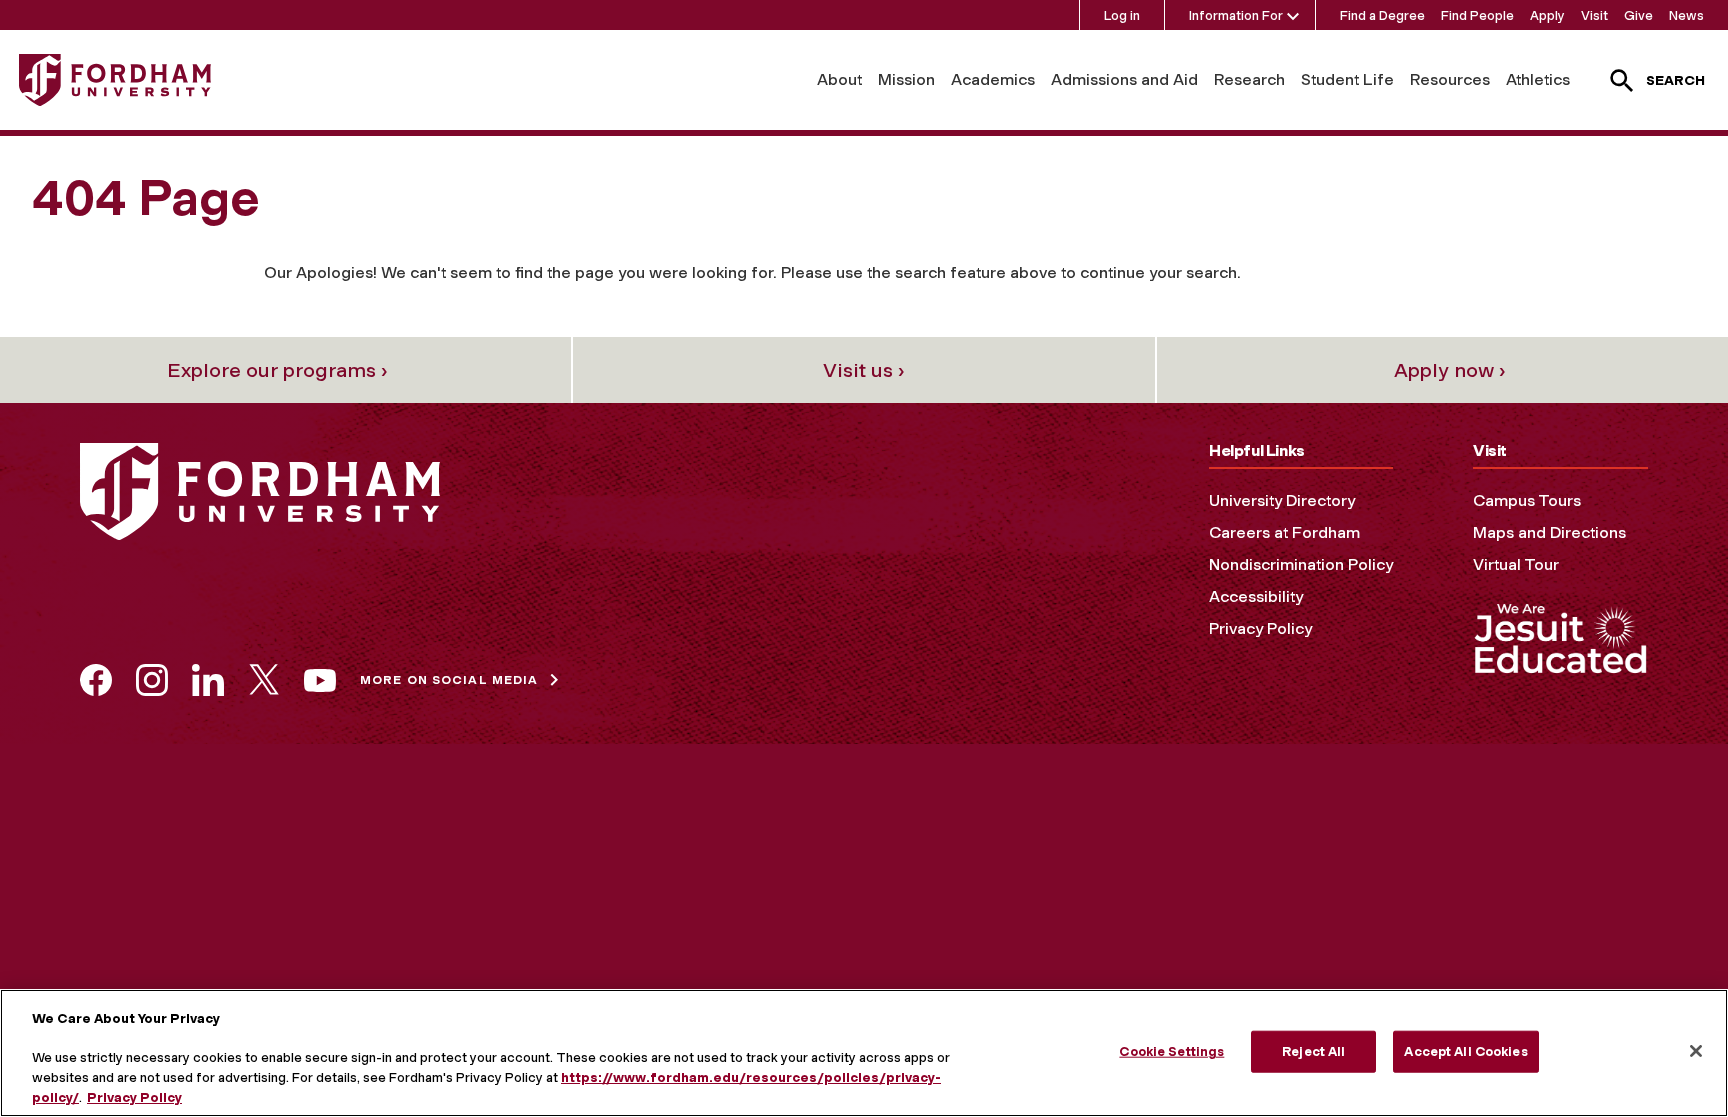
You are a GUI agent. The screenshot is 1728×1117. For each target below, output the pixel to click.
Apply (1547, 15)
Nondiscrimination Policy (1301, 564)
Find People (1477, 15)
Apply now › (1450, 370)
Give (1638, 15)
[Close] (1696, 1051)
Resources (1450, 79)
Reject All (1313, 1051)
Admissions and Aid (1124, 79)
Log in (1122, 15)
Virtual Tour (1516, 564)
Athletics (1538, 79)
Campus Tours (1527, 500)
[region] (864, 1053)
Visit (1594, 15)
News (1686, 15)
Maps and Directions (1549, 532)
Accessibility (1256, 596)
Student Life (1347, 79)
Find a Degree (1382, 15)
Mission (906, 79)
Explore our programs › (277, 370)
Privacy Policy (1260, 628)
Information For (1236, 15)
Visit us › (864, 370)
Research (1249, 79)
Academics (993, 79)
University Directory (1282, 500)
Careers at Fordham (1284, 532)
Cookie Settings (1171, 1051)
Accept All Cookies (1465, 1051)
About (839, 79)
